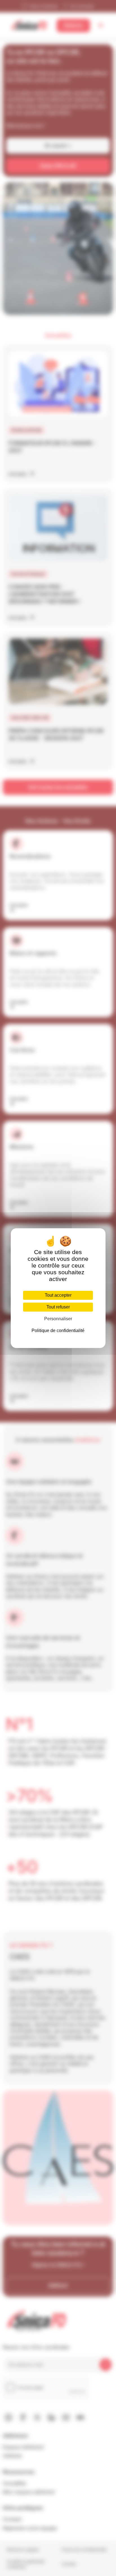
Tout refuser (58, 1307)
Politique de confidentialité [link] (58, 1331)
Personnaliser (58, 1319)
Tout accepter (58, 1295)
